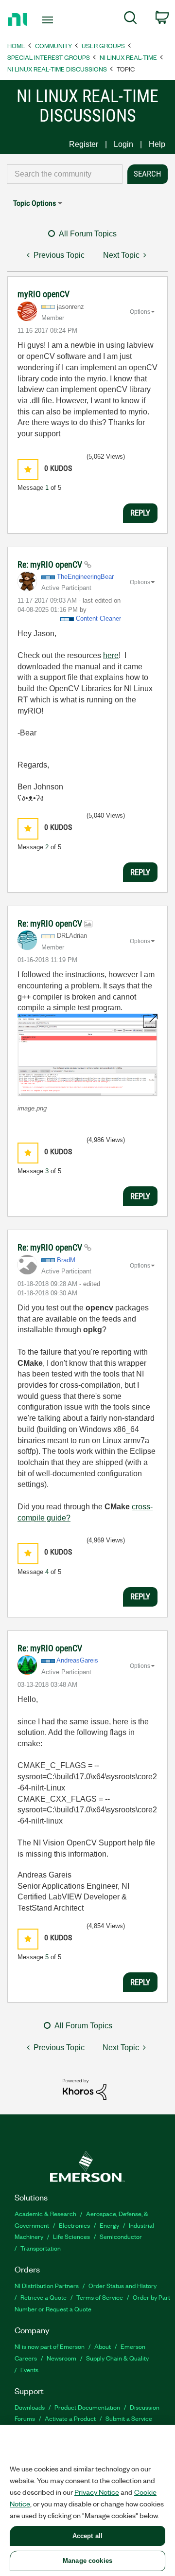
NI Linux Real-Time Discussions (57, 69)
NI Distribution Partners (47, 2285)
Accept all (87, 2536)
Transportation (41, 2248)
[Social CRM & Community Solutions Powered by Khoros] (85, 2089)
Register (84, 144)
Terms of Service (100, 2297)
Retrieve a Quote (44, 2297)
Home (16, 45)
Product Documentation (87, 2407)
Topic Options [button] (35, 203)
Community (53, 45)
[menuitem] (131, 19)
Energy (109, 2225)
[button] (28, 470)
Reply (140, 513)
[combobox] (65, 174)
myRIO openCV (44, 294)
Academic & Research (45, 2213)
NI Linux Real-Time (128, 57)
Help (157, 144)
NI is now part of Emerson (50, 2346)
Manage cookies (87, 2561)
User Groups (103, 45)
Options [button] (140, 312)
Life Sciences (71, 2236)
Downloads (30, 2407)
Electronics (74, 2225)
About (103, 2346)
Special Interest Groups (49, 57)
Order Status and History (122, 2285)
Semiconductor (121, 2236)
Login (123, 144)
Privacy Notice (97, 2492)
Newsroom (61, 2358)
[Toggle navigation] (49, 20)
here (111, 655)
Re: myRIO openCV (51, 564)
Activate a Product (70, 2418)
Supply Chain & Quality (117, 2358)
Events (29, 2370)
